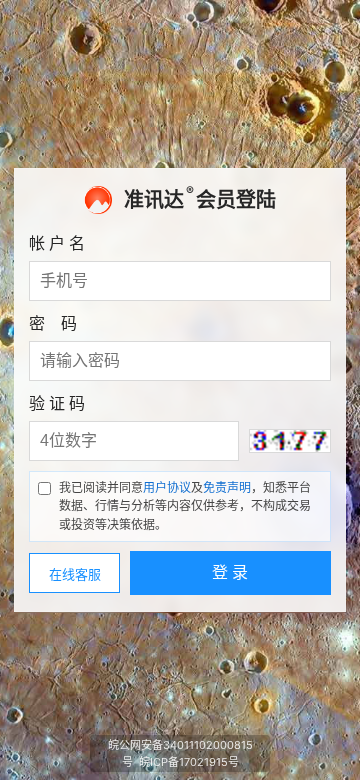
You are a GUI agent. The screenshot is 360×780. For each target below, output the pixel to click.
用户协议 (167, 487)
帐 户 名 (57, 243)
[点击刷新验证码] (290, 441)
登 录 (230, 572)
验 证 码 (57, 403)
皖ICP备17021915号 (189, 762)
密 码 (53, 323)
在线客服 (75, 574)
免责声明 (227, 487)
